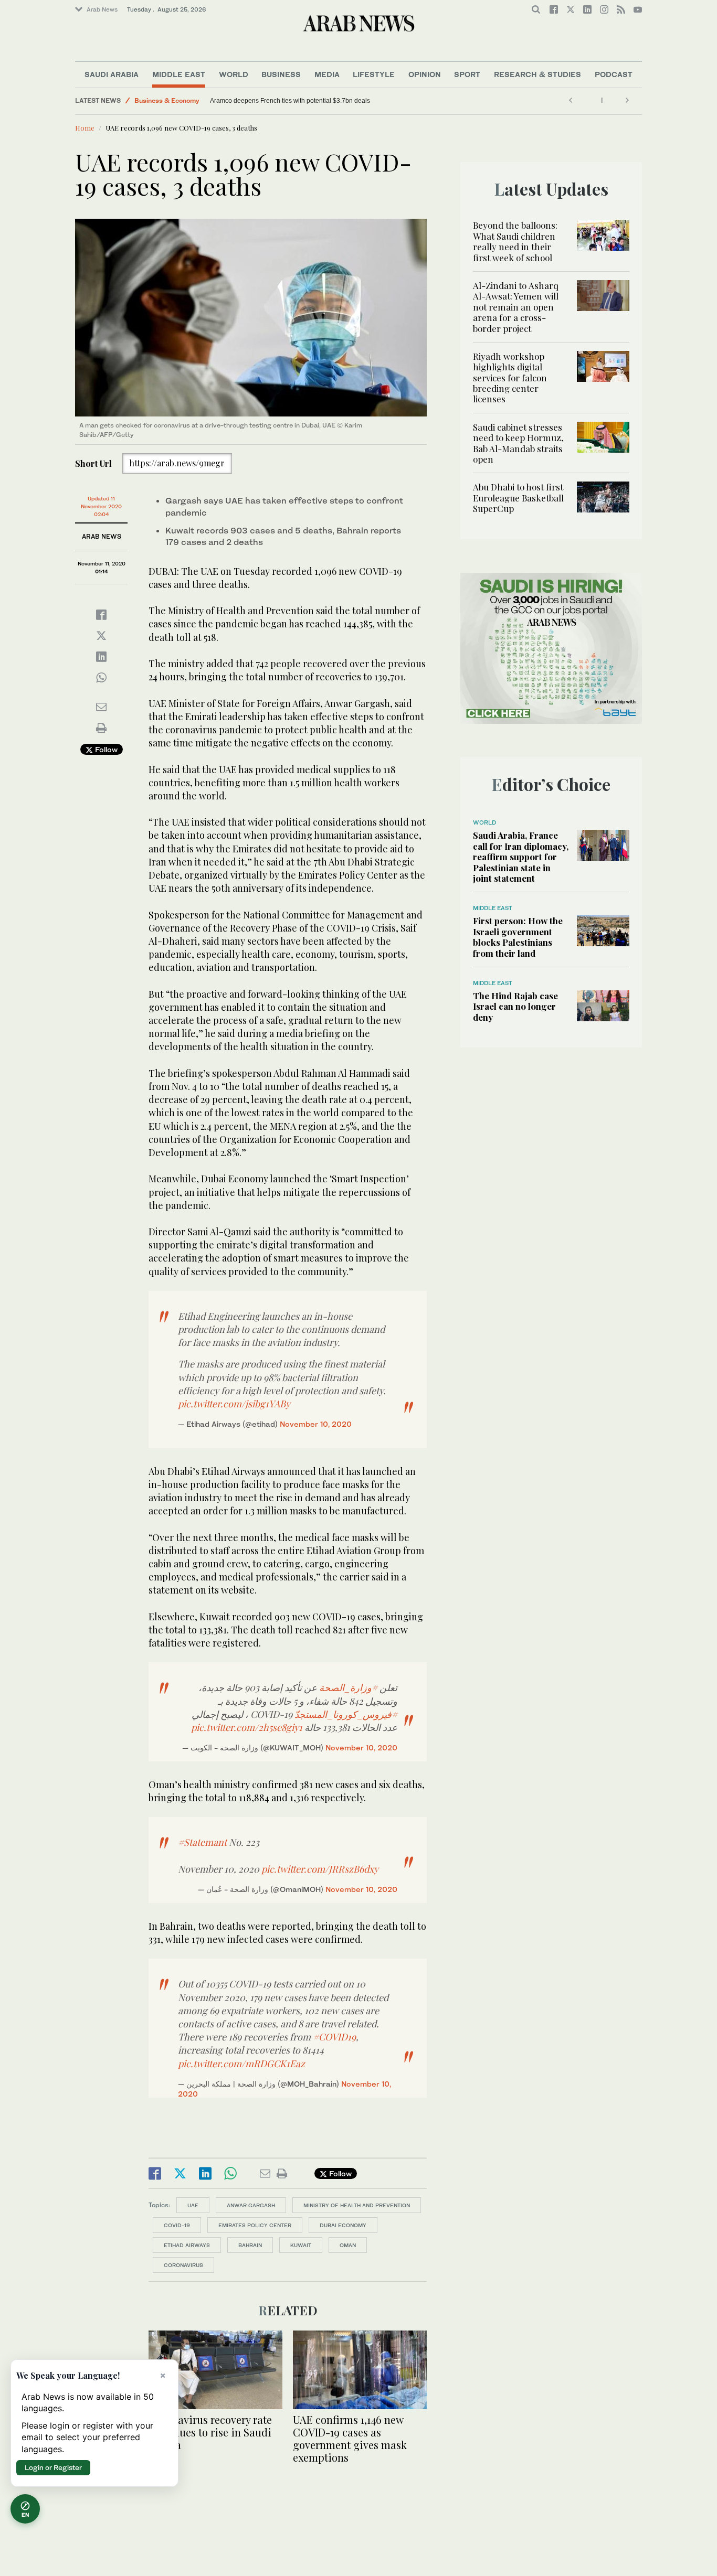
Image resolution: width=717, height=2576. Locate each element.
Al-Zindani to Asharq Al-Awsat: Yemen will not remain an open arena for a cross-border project (516, 307)
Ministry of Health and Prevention (357, 2205)
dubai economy (343, 2225)
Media (327, 74)
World (234, 74)
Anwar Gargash (251, 2205)
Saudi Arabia (112, 74)
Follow (105, 749)
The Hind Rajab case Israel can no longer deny (515, 1006)
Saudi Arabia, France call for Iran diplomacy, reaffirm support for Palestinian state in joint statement (521, 857)
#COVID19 (334, 2037)
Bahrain (250, 2245)
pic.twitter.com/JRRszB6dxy (320, 1869)
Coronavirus (183, 2265)
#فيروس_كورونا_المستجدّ (346, 1714)
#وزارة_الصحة (348, 1687)
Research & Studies (537, 74)
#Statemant (202, 1842)
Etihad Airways (187, 2245)
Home (85, 128)
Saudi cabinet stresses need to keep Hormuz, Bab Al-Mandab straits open (518, 443)
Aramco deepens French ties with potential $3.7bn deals (291, 101)
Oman (348, 2245)
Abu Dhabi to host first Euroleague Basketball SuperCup (518, 498)
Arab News (102, 9)
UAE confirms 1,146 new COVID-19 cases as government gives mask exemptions (350, 2438)
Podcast (614, 74)
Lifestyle (374, 74)
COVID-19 (177, 2225)
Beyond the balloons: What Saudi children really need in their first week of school (515, 241)
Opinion (425, 74)
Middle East (179, 74)
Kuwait (301, 2245)
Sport (467, 74)
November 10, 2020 (316, 1424)
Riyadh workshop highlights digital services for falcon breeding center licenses (510, 378)
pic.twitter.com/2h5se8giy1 (247, 1727)
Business (281, 74)
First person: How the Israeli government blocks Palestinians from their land (518, 937)
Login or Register (53, 2467)
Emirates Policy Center (255, 2225)
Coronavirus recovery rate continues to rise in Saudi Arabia (210, 2432)
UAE (193, 2205)
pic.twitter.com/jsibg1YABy (234, 1404)
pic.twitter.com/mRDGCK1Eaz (241, 2064)
